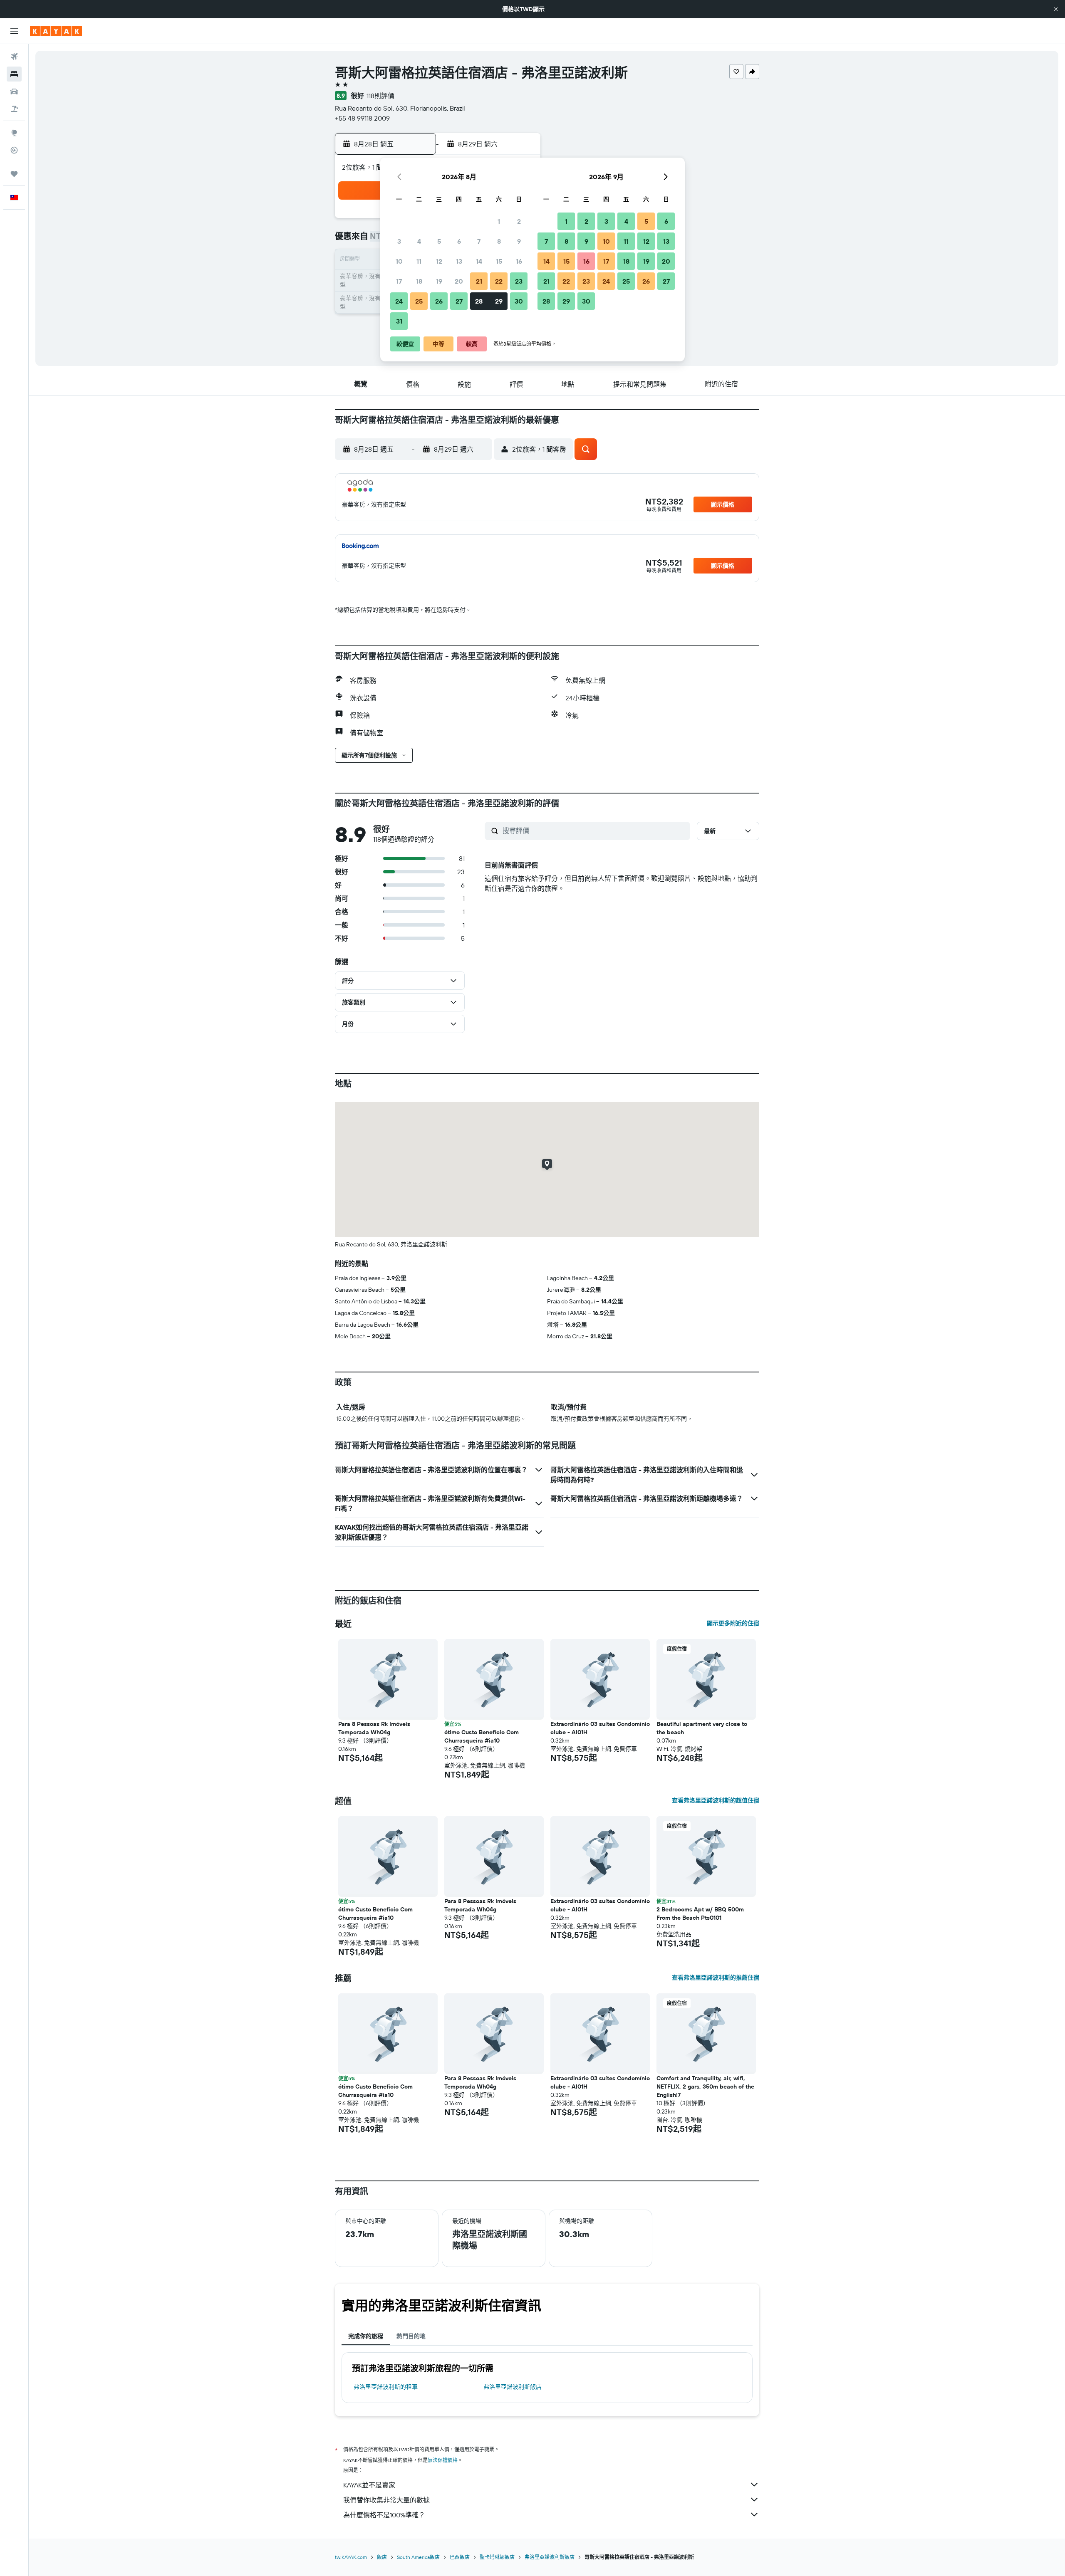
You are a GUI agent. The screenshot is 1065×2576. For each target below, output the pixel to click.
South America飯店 (418, 2557)
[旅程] (14, 174)
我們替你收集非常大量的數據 (386, 2500)
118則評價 (380, 96)
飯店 (382, 2557)
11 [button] (419, 261)
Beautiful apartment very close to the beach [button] (702, 1728)
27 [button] (459, 301)
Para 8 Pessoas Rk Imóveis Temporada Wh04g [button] (374, 1728)
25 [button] (419, 301)
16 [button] (519, 261)
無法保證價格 (443, 2460)
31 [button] (399, 321)
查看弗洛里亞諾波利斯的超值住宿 (716, 1800)
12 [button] (439, 261)
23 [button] (519, 281)
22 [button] (499, 281)
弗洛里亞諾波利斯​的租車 (386, 2387)
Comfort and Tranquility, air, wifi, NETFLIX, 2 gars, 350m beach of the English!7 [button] (705, 2087)
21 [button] (479, 281)
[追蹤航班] (14, 150)
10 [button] (399, 261)
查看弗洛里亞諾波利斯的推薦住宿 (716, 1978)
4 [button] (419, 241)
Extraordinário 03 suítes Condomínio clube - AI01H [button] (600, 1728)
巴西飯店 (460, 2557)
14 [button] (479, 261)
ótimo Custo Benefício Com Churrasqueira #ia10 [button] (482, 1736)
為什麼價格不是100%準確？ (384, 2515)
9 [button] (519, 241)
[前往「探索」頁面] (14, 133)
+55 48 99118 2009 (362, 118)
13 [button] (459, 261)
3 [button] (399, 241)
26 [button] (439, 301)
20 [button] (459, 281)
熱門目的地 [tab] (411, 2336)
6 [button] (459, 241)
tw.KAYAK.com (351, 2557)
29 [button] (499, 301)
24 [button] (399, 301)
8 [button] (499, 241)
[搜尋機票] (14, 57)
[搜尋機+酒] (14, 109)
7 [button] (479, 241)
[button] (1056, 9)
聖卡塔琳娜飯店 (497, 2557)
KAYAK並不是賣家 (369, 2485)
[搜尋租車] (14, 91)
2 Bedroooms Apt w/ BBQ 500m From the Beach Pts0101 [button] (700, 1913)
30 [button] (519, 301)
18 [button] (419, 281)
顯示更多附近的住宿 (733, 1623)
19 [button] (439, 281)
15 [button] (499, 261)
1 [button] (499, 221)
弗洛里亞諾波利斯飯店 (513, 2387)
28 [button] (479, 301)
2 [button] (519, 221)
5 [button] (439, 241)
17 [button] (399, 281)
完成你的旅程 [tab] (366, 2336)
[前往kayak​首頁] (56, 31)
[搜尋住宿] (14, 74)
